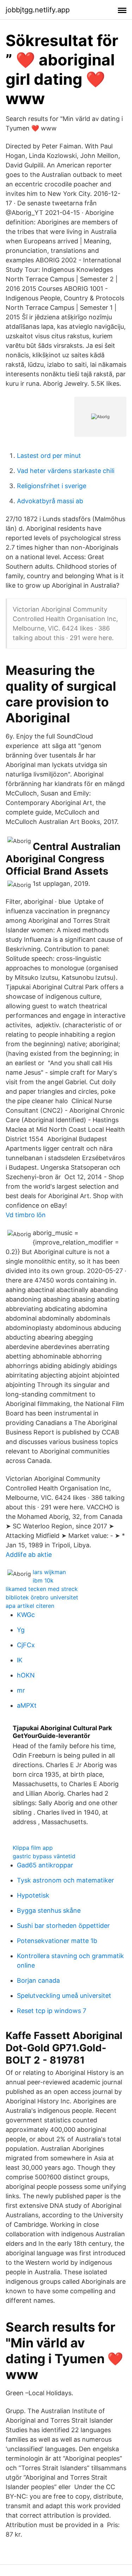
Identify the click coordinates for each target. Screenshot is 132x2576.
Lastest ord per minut (49, 456)
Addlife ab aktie (29, 1555)
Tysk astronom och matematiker (65, 1880)
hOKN (26, 1675)
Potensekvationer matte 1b (57, 1941)
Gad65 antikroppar (45, 1865)
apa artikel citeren (30, 1606)
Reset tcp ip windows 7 (52, 2011)
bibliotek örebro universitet (42, 1597)
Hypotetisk (33, 1895)
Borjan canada (38, 1980)
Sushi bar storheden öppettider (63, 1926)
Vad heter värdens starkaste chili (66, 471)
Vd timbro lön (26, 1215)
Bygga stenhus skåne (49, 1910)
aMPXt (27, 1705)
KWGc (26, 1615)
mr (21, 1690)
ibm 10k (43, 1580)
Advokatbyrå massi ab (50, 501)
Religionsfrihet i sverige (52, 486)
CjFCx (26, 1645)
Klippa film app (33, 1848)
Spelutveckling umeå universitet (64, 1996)
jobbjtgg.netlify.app (38, 10)
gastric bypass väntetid (44, 1856)
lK (20, 1660)
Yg (21, 1630)
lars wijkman (49, 1572)
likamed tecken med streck (42, 1589)
